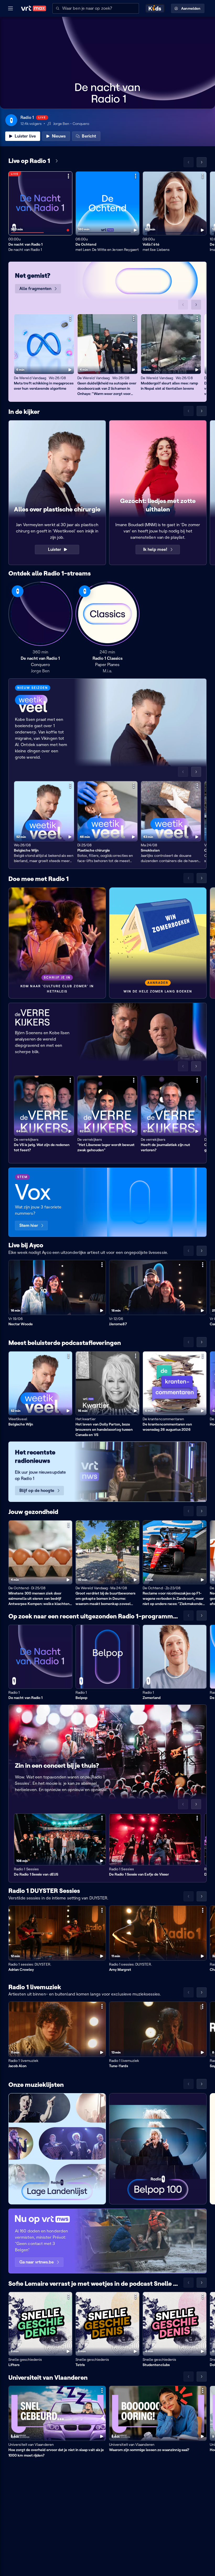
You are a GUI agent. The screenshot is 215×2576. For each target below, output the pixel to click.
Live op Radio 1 (29, 161)
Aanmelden (191, 8)
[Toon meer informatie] (68, 176)
